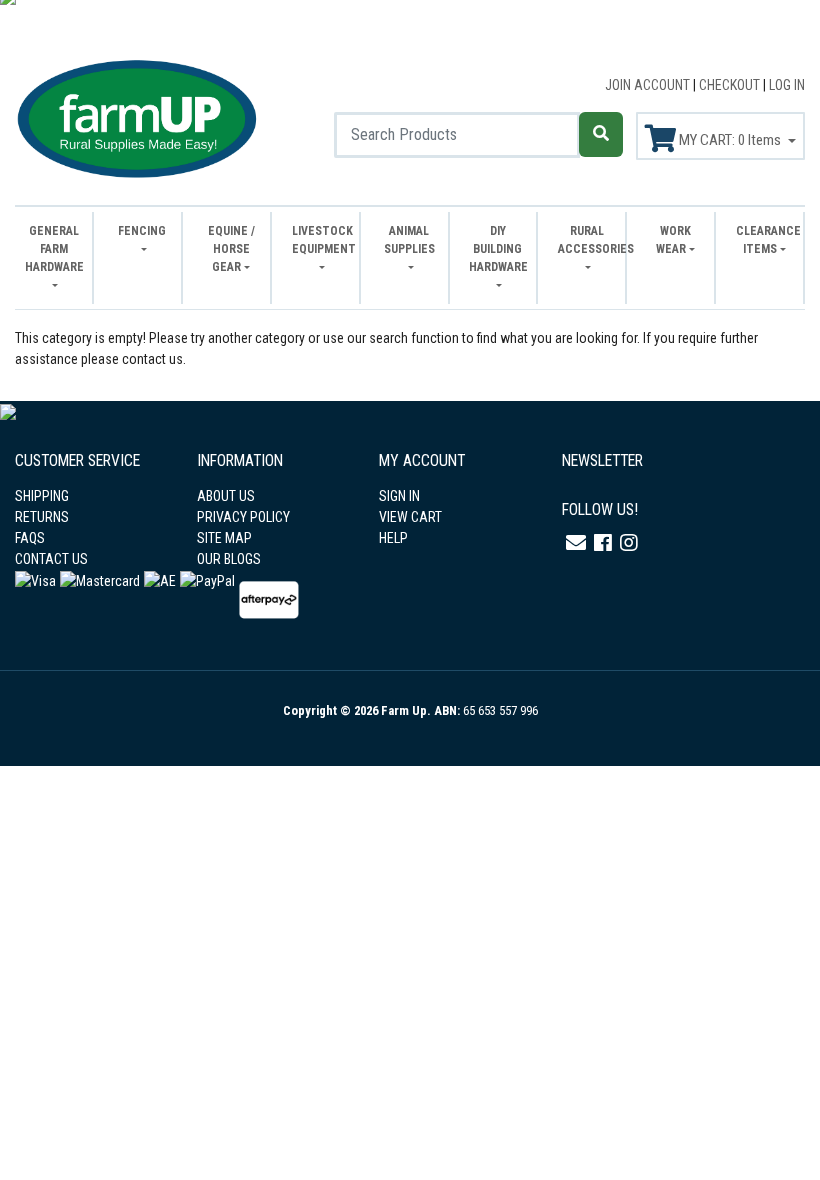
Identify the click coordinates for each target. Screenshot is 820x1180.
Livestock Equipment (320, 240)
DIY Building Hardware (497, 249)
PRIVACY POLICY (243, 517)
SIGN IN (399, 496)
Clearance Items (764, 240)
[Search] (601, 134)
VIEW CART (410, 517)
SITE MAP (224, 538)
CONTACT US (51, 559)
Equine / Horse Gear (231, 249)
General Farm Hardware (53, 249)
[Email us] (576, 543)
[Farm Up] (136, 116)
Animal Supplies (409, 240)
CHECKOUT (731, 85)
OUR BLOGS (229, 559)
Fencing (142, 231)
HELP (393, 538)
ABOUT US (226, 496)
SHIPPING (42, 496)
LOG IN (787, 85)
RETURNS (42, 517)
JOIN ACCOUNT (649, 85)
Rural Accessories (586, 240)
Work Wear (673, 240)
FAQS (30, 538)
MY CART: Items (730, 140)
